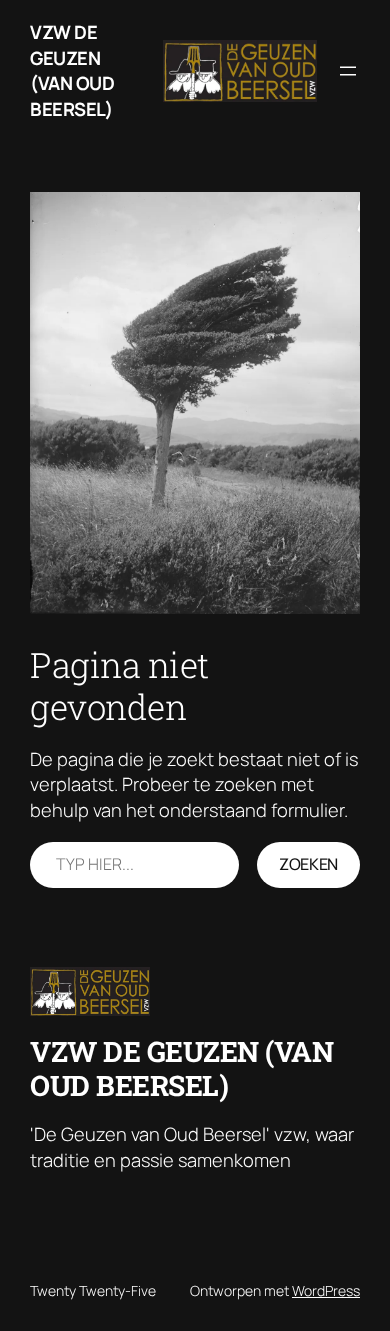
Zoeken (308, 864)
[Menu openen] (348, 71)
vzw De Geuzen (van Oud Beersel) (72, 70)
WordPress (326, 1290)
